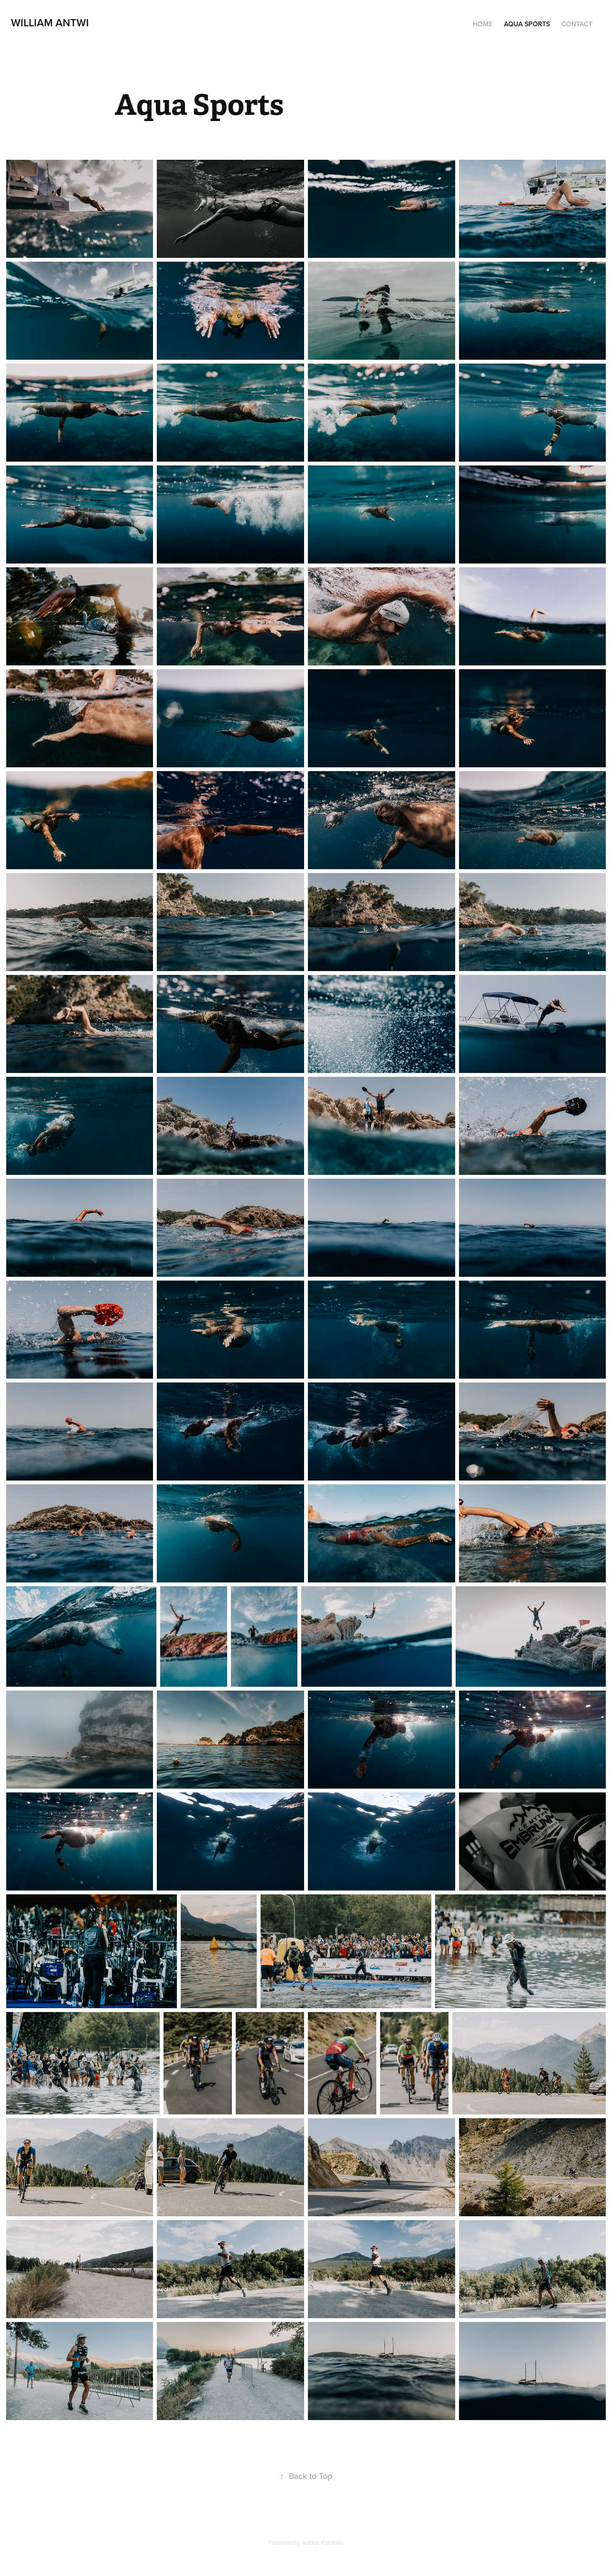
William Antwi (50, 22)
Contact (577, 24)
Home (483, 24)
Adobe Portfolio (322, 2543)
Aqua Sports (527, 24)
